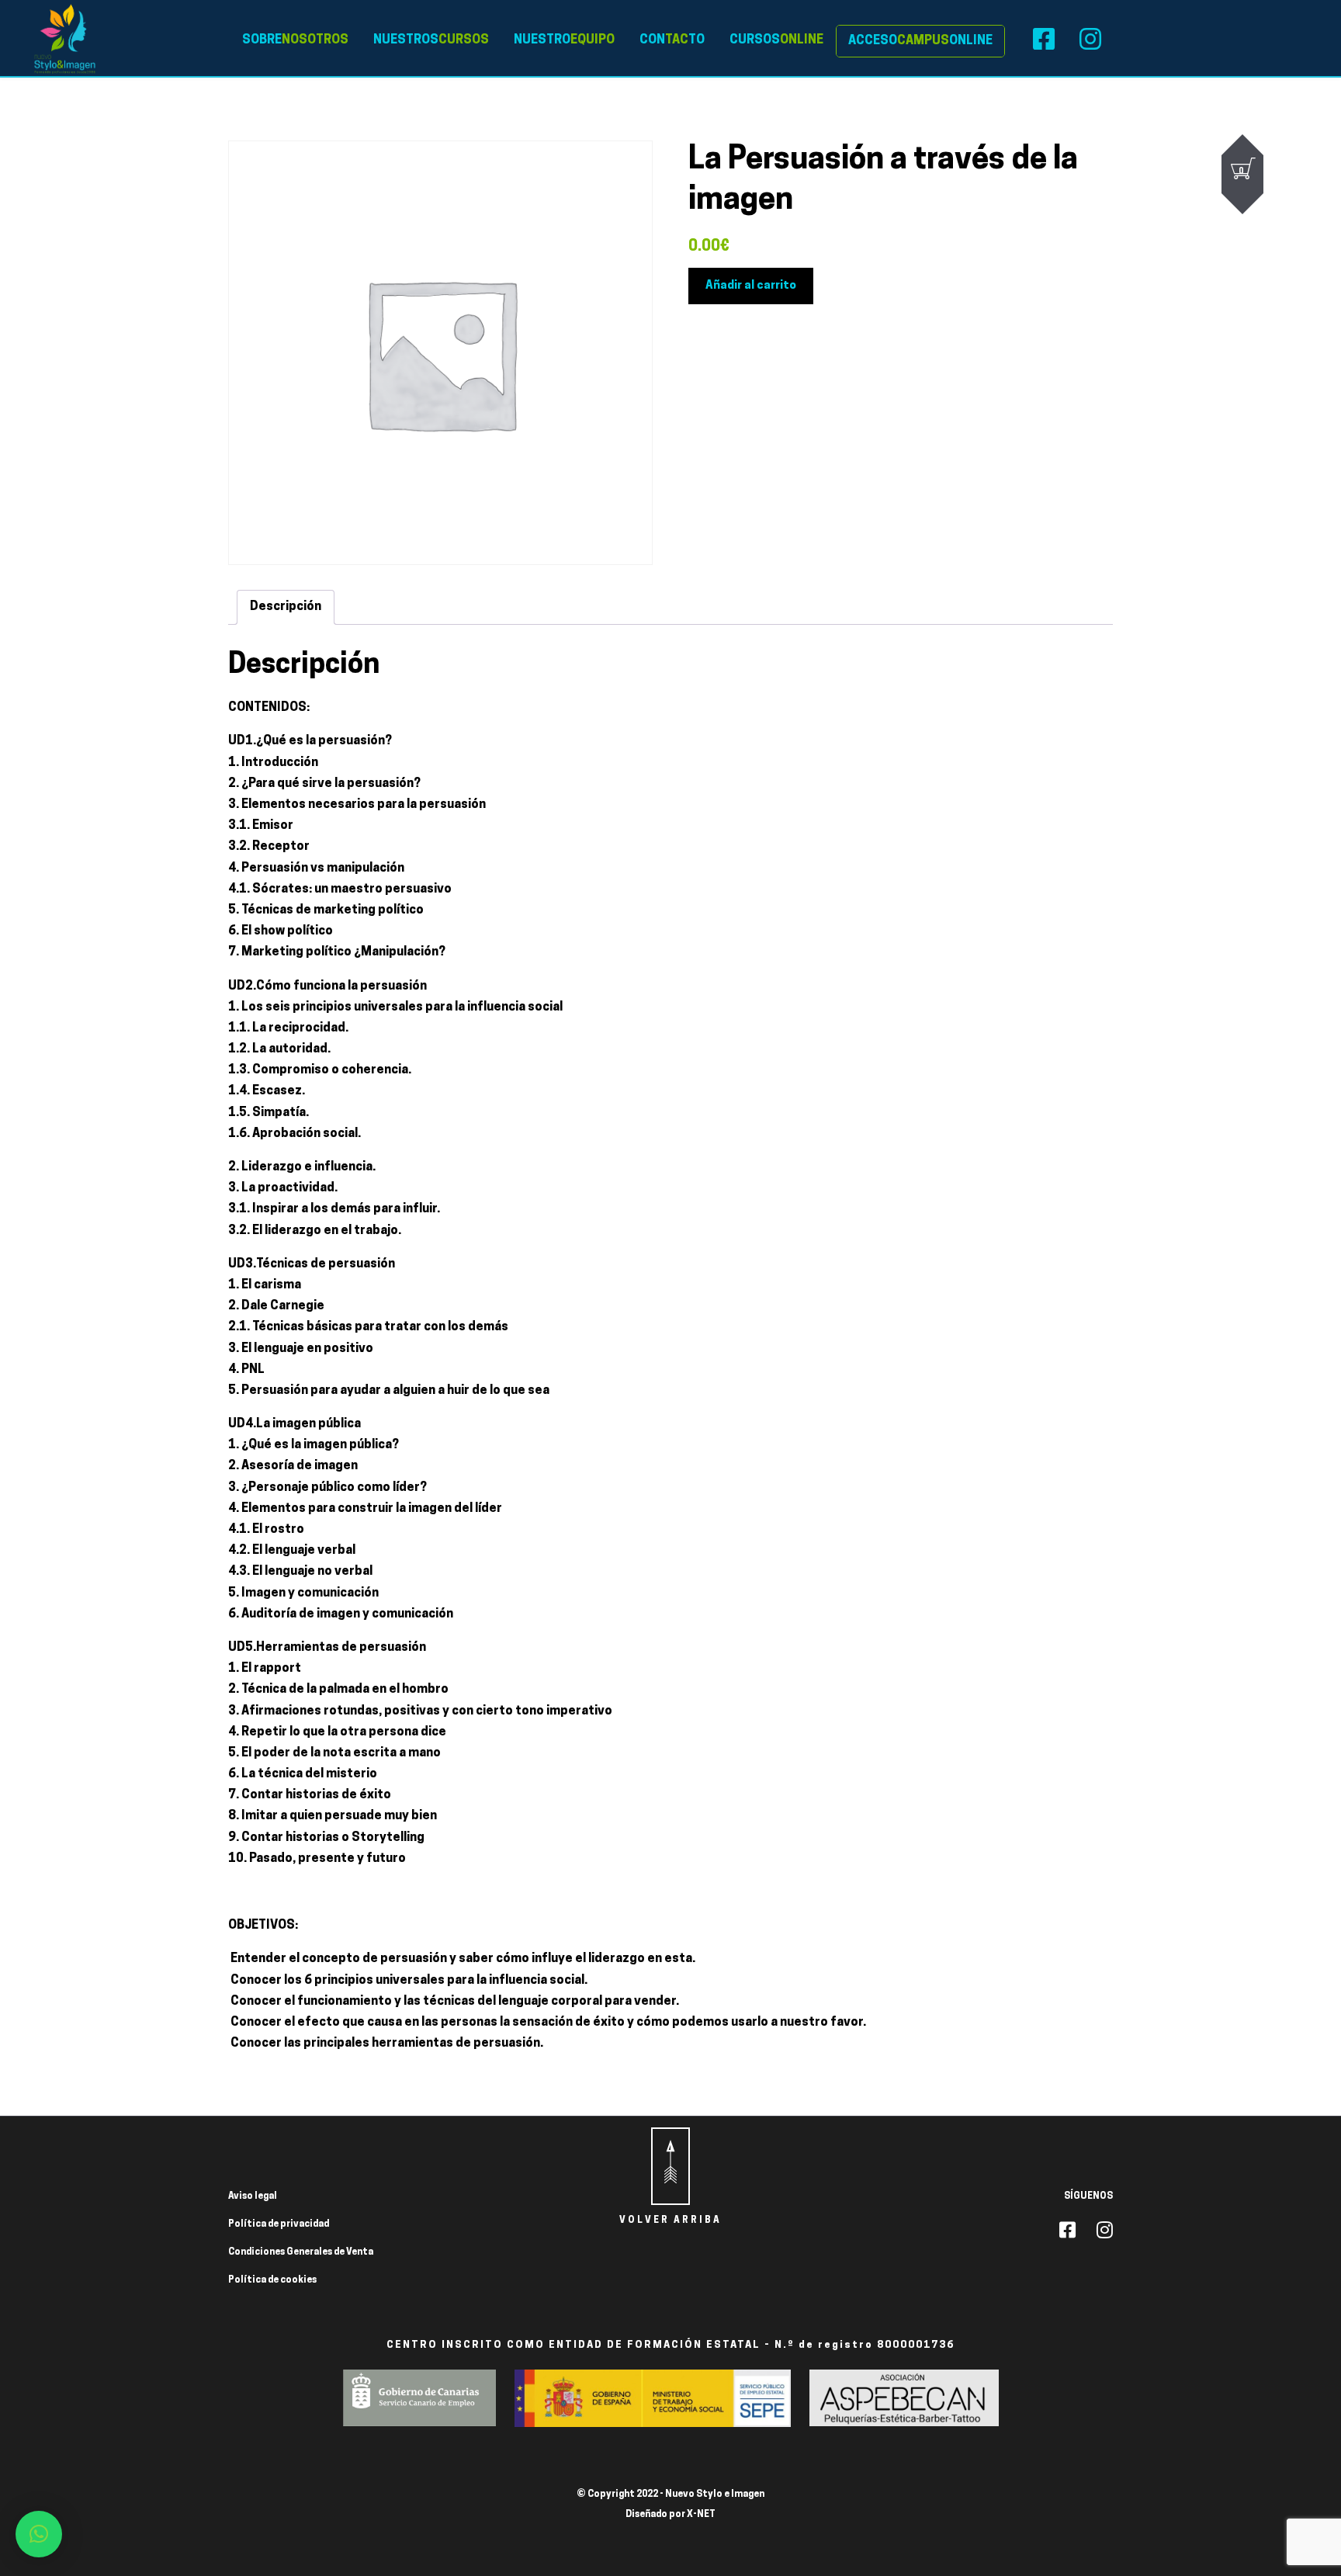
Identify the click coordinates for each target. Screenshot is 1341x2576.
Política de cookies (272, 2280)
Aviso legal (253, 2196)
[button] (39, 2534)
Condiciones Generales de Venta (301, 2252)
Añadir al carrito (751, 286)
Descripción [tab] (286, 607)
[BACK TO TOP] (670, 2166)
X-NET (701, 2515)
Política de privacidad (279, 2224)
